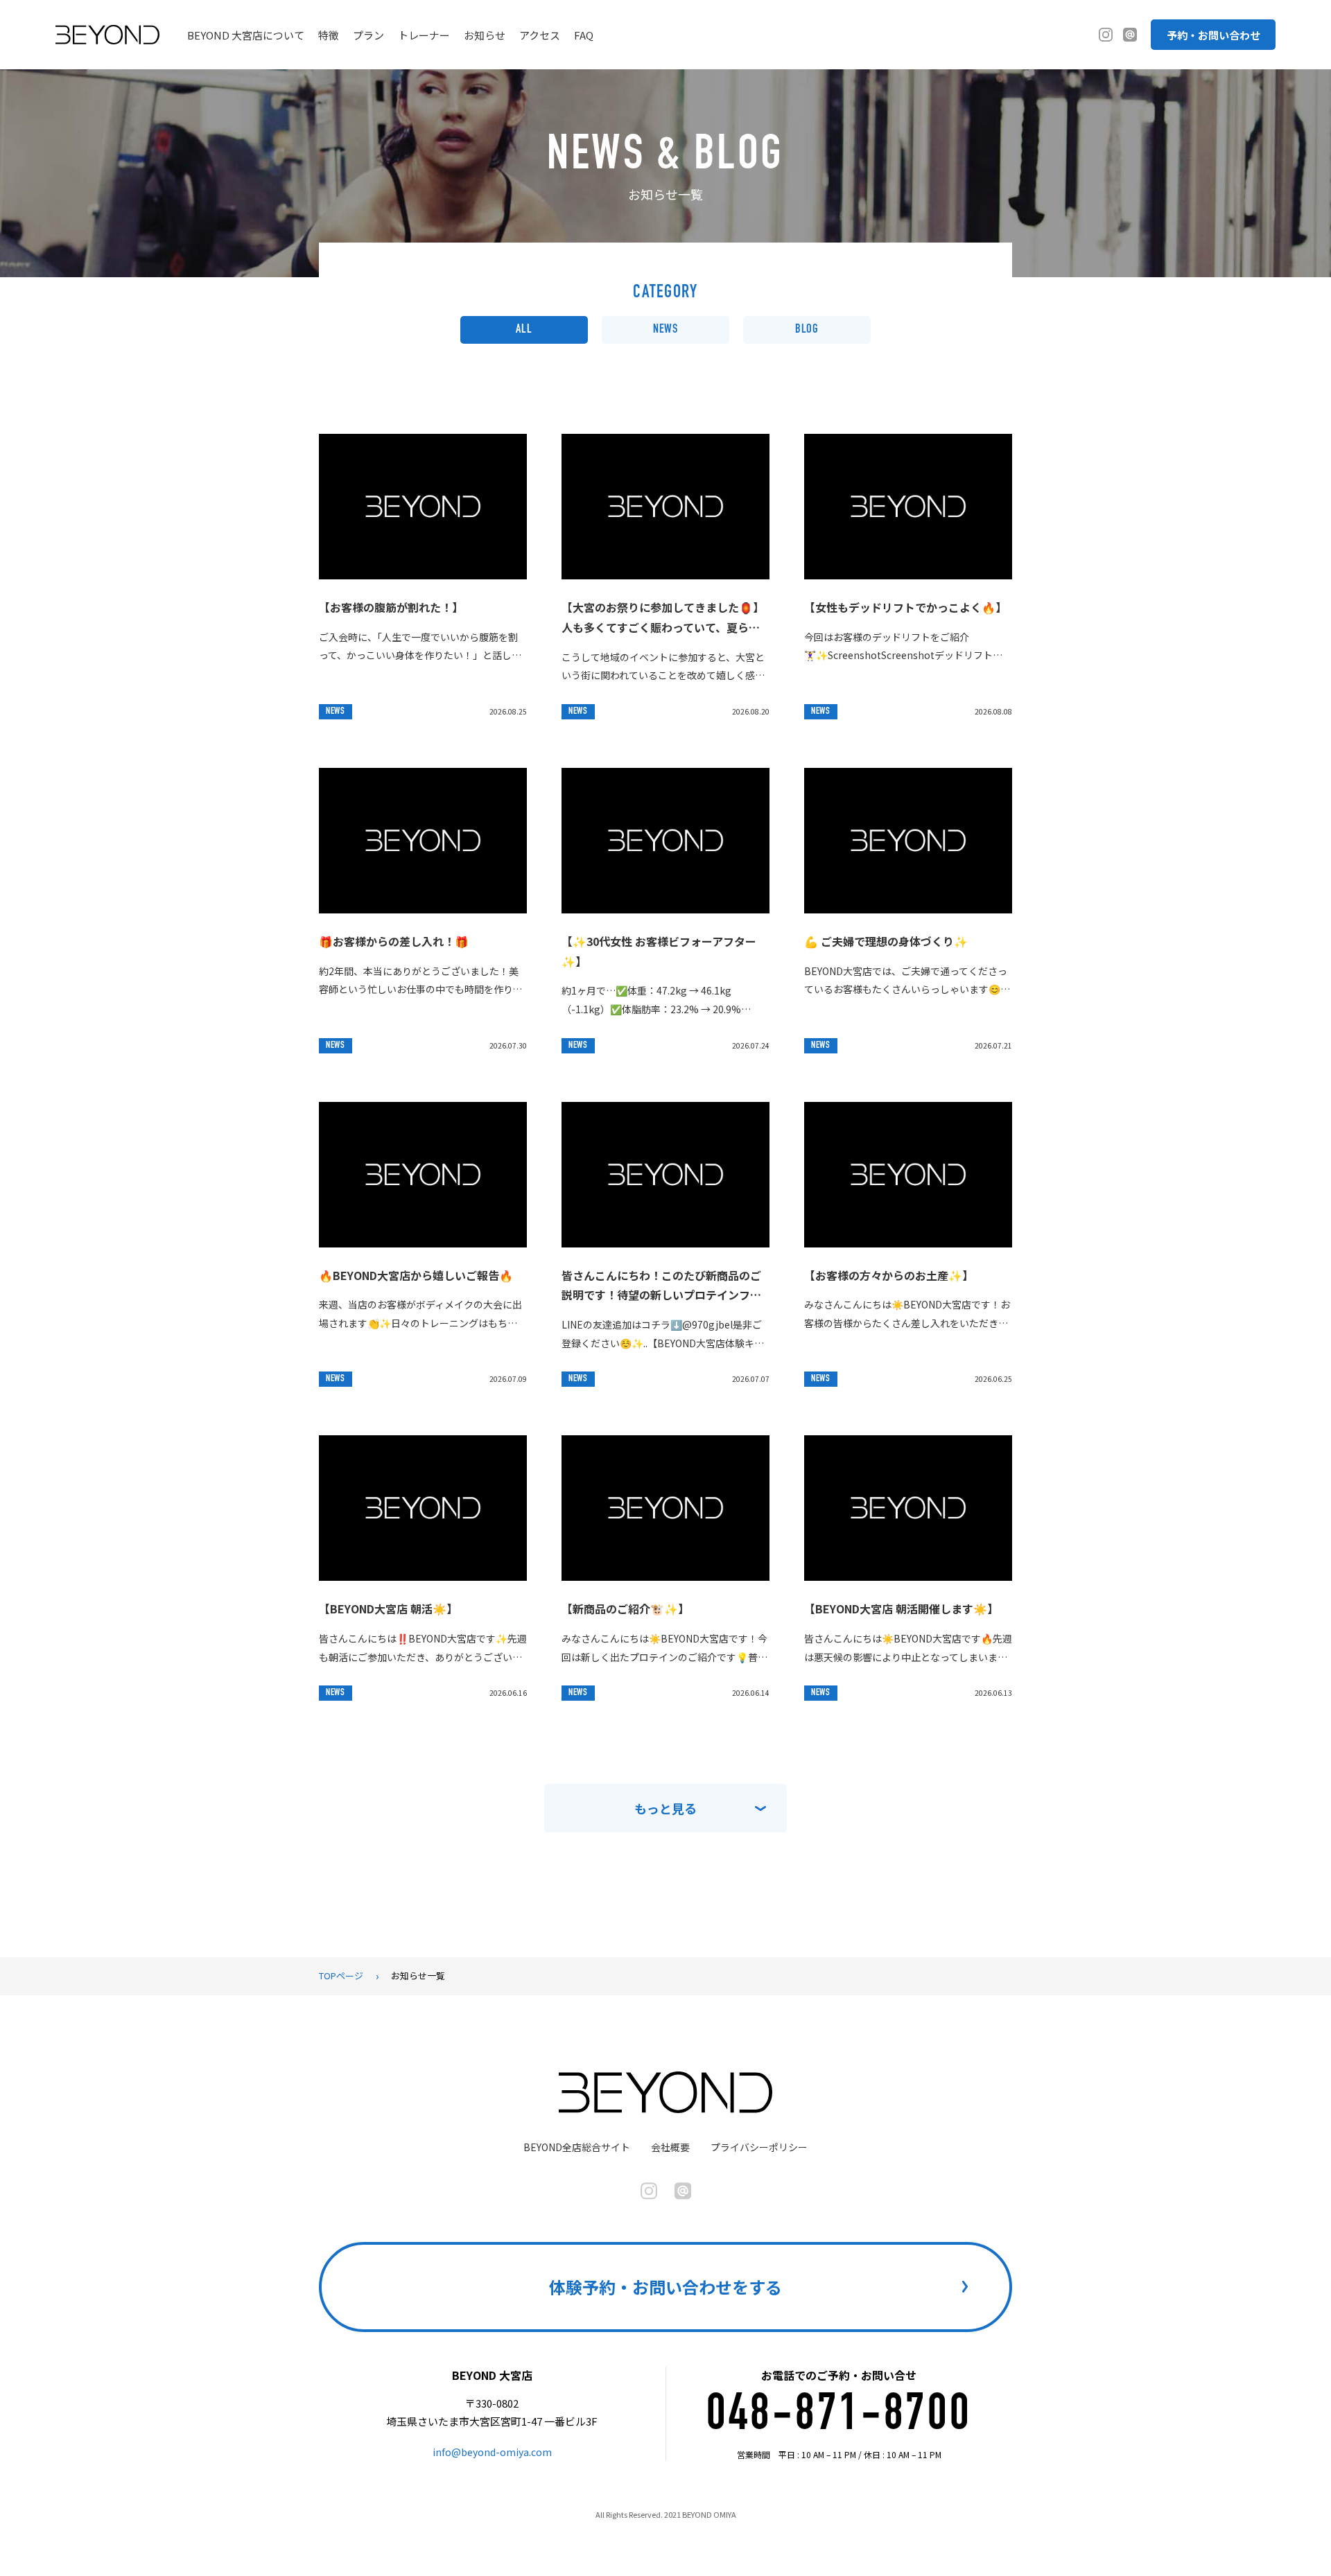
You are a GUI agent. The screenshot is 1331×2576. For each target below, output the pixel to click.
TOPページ (341, 1975)
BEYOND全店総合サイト (577, 2147)
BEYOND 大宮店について (246, 35)
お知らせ (485, 35)
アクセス (540, 35)
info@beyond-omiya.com (492, 2452)
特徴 (329, 35)
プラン (368, 35)
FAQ (584, 35)
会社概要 (670, 2147)
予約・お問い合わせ (1213, 35)
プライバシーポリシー (759, 2147)
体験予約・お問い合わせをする (665, 2287)
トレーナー (424, 35)
